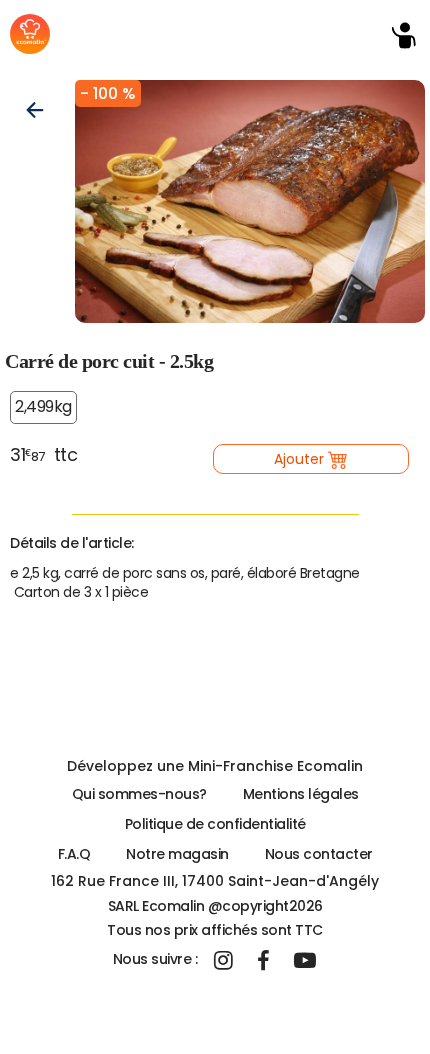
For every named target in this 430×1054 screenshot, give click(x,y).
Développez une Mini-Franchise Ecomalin (215, 766)
